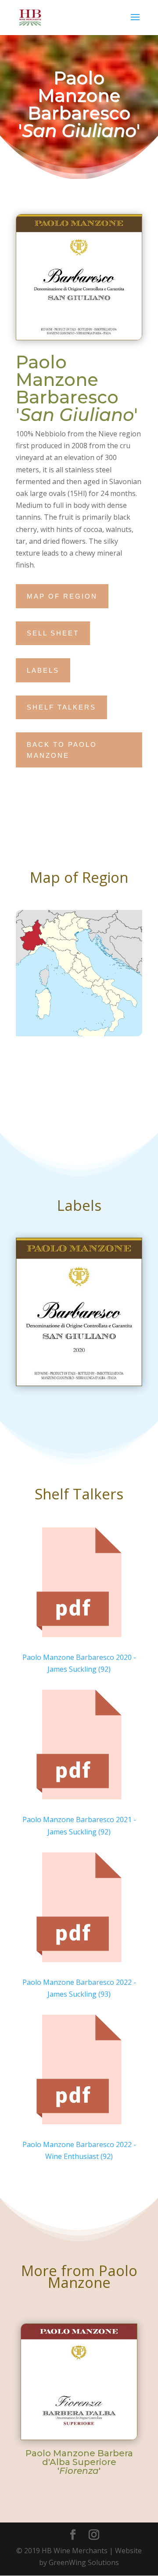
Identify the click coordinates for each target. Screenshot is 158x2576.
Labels (43, 670)
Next (143, 2372)
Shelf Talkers (61, 707)
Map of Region (62, 596)
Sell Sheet (53, 633)
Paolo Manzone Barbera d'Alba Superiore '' (79, 2462)
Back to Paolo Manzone (62, 750)
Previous (15, 2372)
